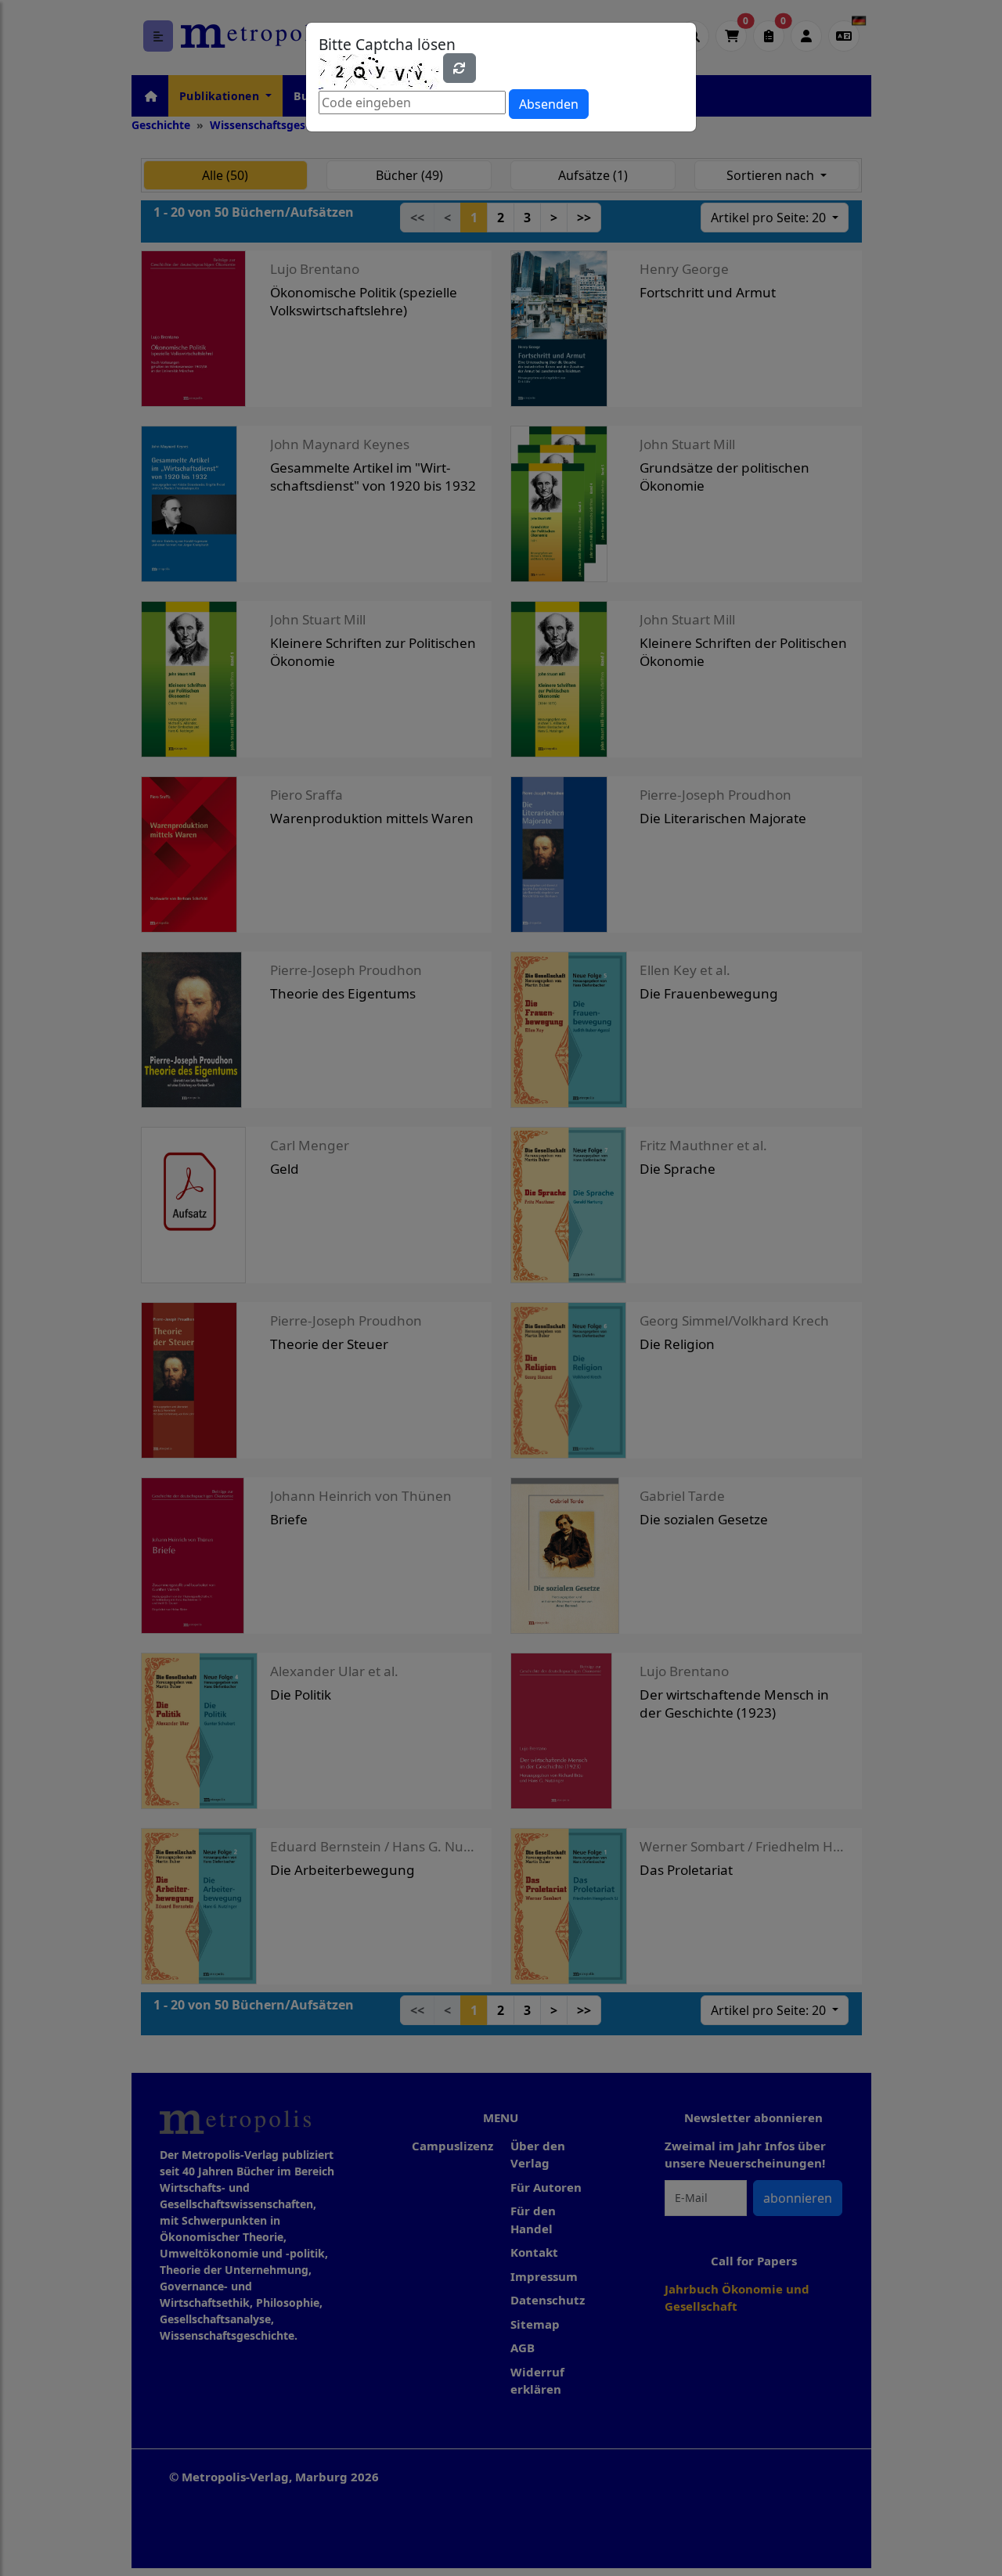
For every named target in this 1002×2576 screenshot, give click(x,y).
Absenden (549, 104)
